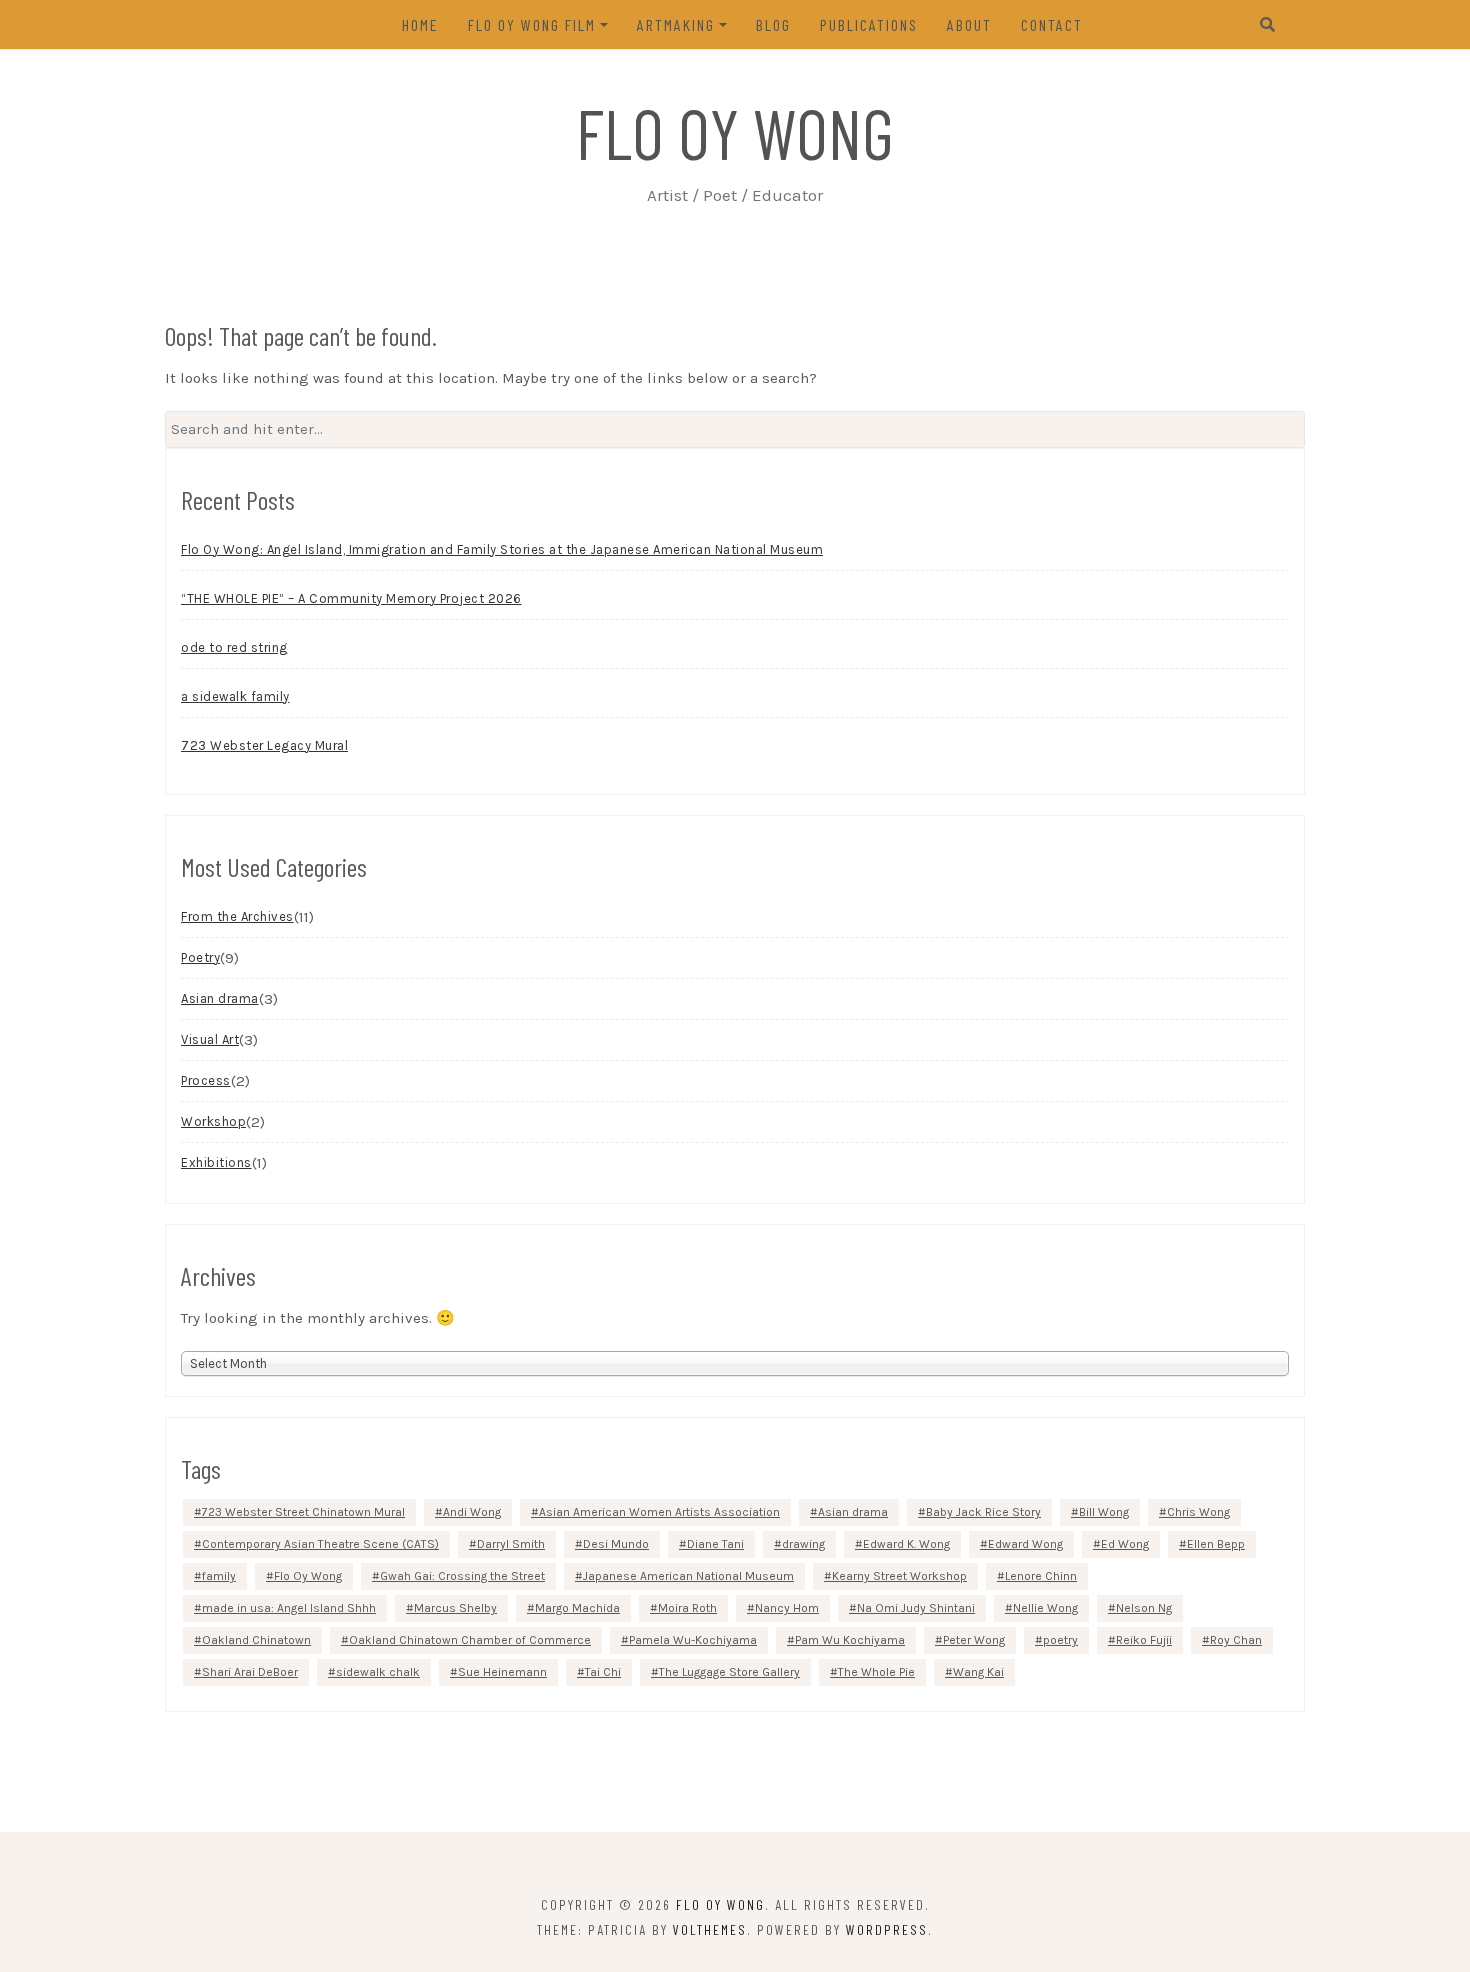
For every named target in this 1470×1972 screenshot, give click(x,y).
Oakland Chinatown (256, 1640)
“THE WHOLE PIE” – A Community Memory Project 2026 (351, 598)
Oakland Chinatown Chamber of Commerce (470, 1640)
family (219, 1576)
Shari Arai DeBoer (250, 1672)
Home (420, 24)
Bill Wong (1104, 1512)
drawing (803, 1544)
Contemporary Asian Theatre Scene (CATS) (320, 1544)
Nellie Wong (1045, 1608)
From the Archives (237, 916)
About (969, 24)
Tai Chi (603, 1672)
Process (206, 1080)
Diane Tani (715, 1544)
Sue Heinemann (502, 1672)
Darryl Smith (511, 1544)
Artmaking (676, 24)
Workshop (213, 1121)
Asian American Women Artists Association (659, 1512)
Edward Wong (1025, 1544)
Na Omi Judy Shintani (916, 1608)
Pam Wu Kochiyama (850, 1640)
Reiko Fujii (1144, 1640)
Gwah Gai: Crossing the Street (462, 1576)
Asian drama (220, 998)
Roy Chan (1236, 1640)
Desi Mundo (616, 1544)
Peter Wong (974, 1640)
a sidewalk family (235, 696)
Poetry (200, 957)
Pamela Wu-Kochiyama (693, 1640)
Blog (773, 24)
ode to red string (234, 647)
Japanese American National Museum (688, 1576)
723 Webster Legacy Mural (264, 745)
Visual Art (210, 1039)
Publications (869, 24)
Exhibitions (216, 1162)
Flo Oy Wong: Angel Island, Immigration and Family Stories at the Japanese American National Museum (502, 549)
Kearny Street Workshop (899, 1576)
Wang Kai (978, 1672)
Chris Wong (1198, 1512)
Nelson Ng (1144, 1608)
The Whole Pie (876, 1672)
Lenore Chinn (1041, 1576)
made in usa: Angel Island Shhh (289, 1608)
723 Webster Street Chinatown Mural (303, 1512)
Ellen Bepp (1216, 1544)
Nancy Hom (787, 1608)
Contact (1052, 24)
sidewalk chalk (378, 1672)
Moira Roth (687, 1608)
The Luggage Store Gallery (729, 1672)
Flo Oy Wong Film (532, 24)
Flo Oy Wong (735, 132)
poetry (1060, 1640)
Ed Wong (1125, 1544)
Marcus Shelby (455, 1608)
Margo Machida (577, 1608)
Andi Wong (472, 1512)
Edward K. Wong (906, 1544)
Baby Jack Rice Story (983, 1512)
